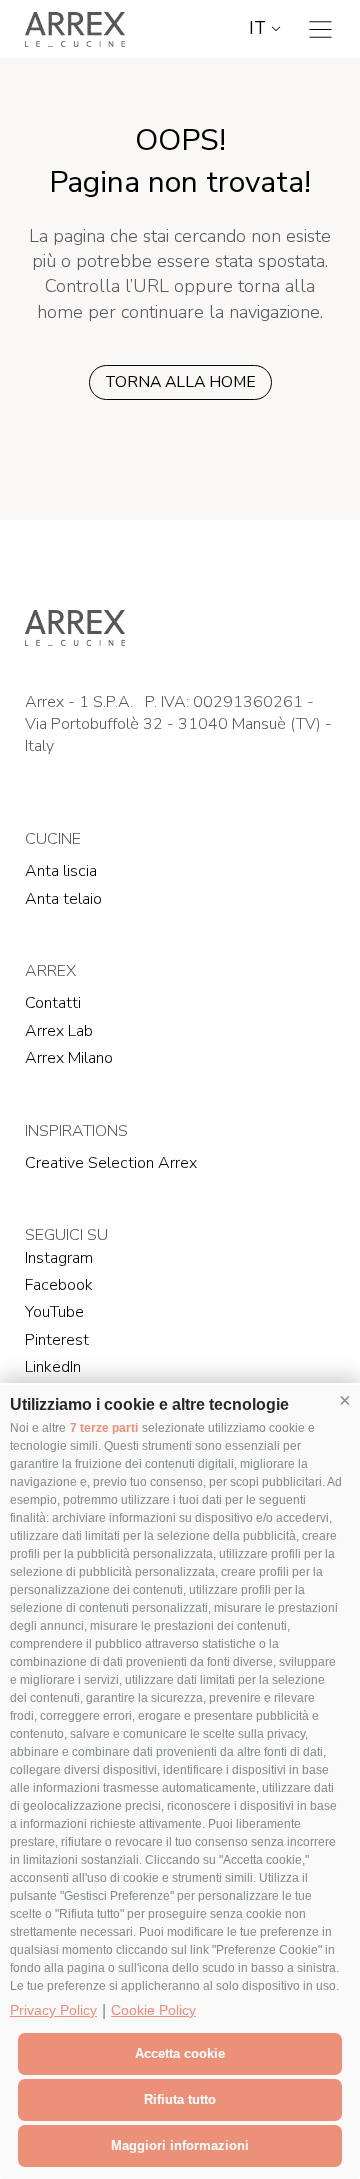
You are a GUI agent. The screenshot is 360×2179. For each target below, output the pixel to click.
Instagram (59, 1258)
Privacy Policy (53, 2010)
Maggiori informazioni (180, 2145)
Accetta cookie (180, 2053)
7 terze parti (104, 1428)
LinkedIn (53, 1367)
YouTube (54, 1312)
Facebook (59, 1285)
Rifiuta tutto (180, 2099)
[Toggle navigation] (320, 29)
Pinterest (57, 1340)
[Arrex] (75, 29)
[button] (345, 1400)
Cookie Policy (153, 2010)
